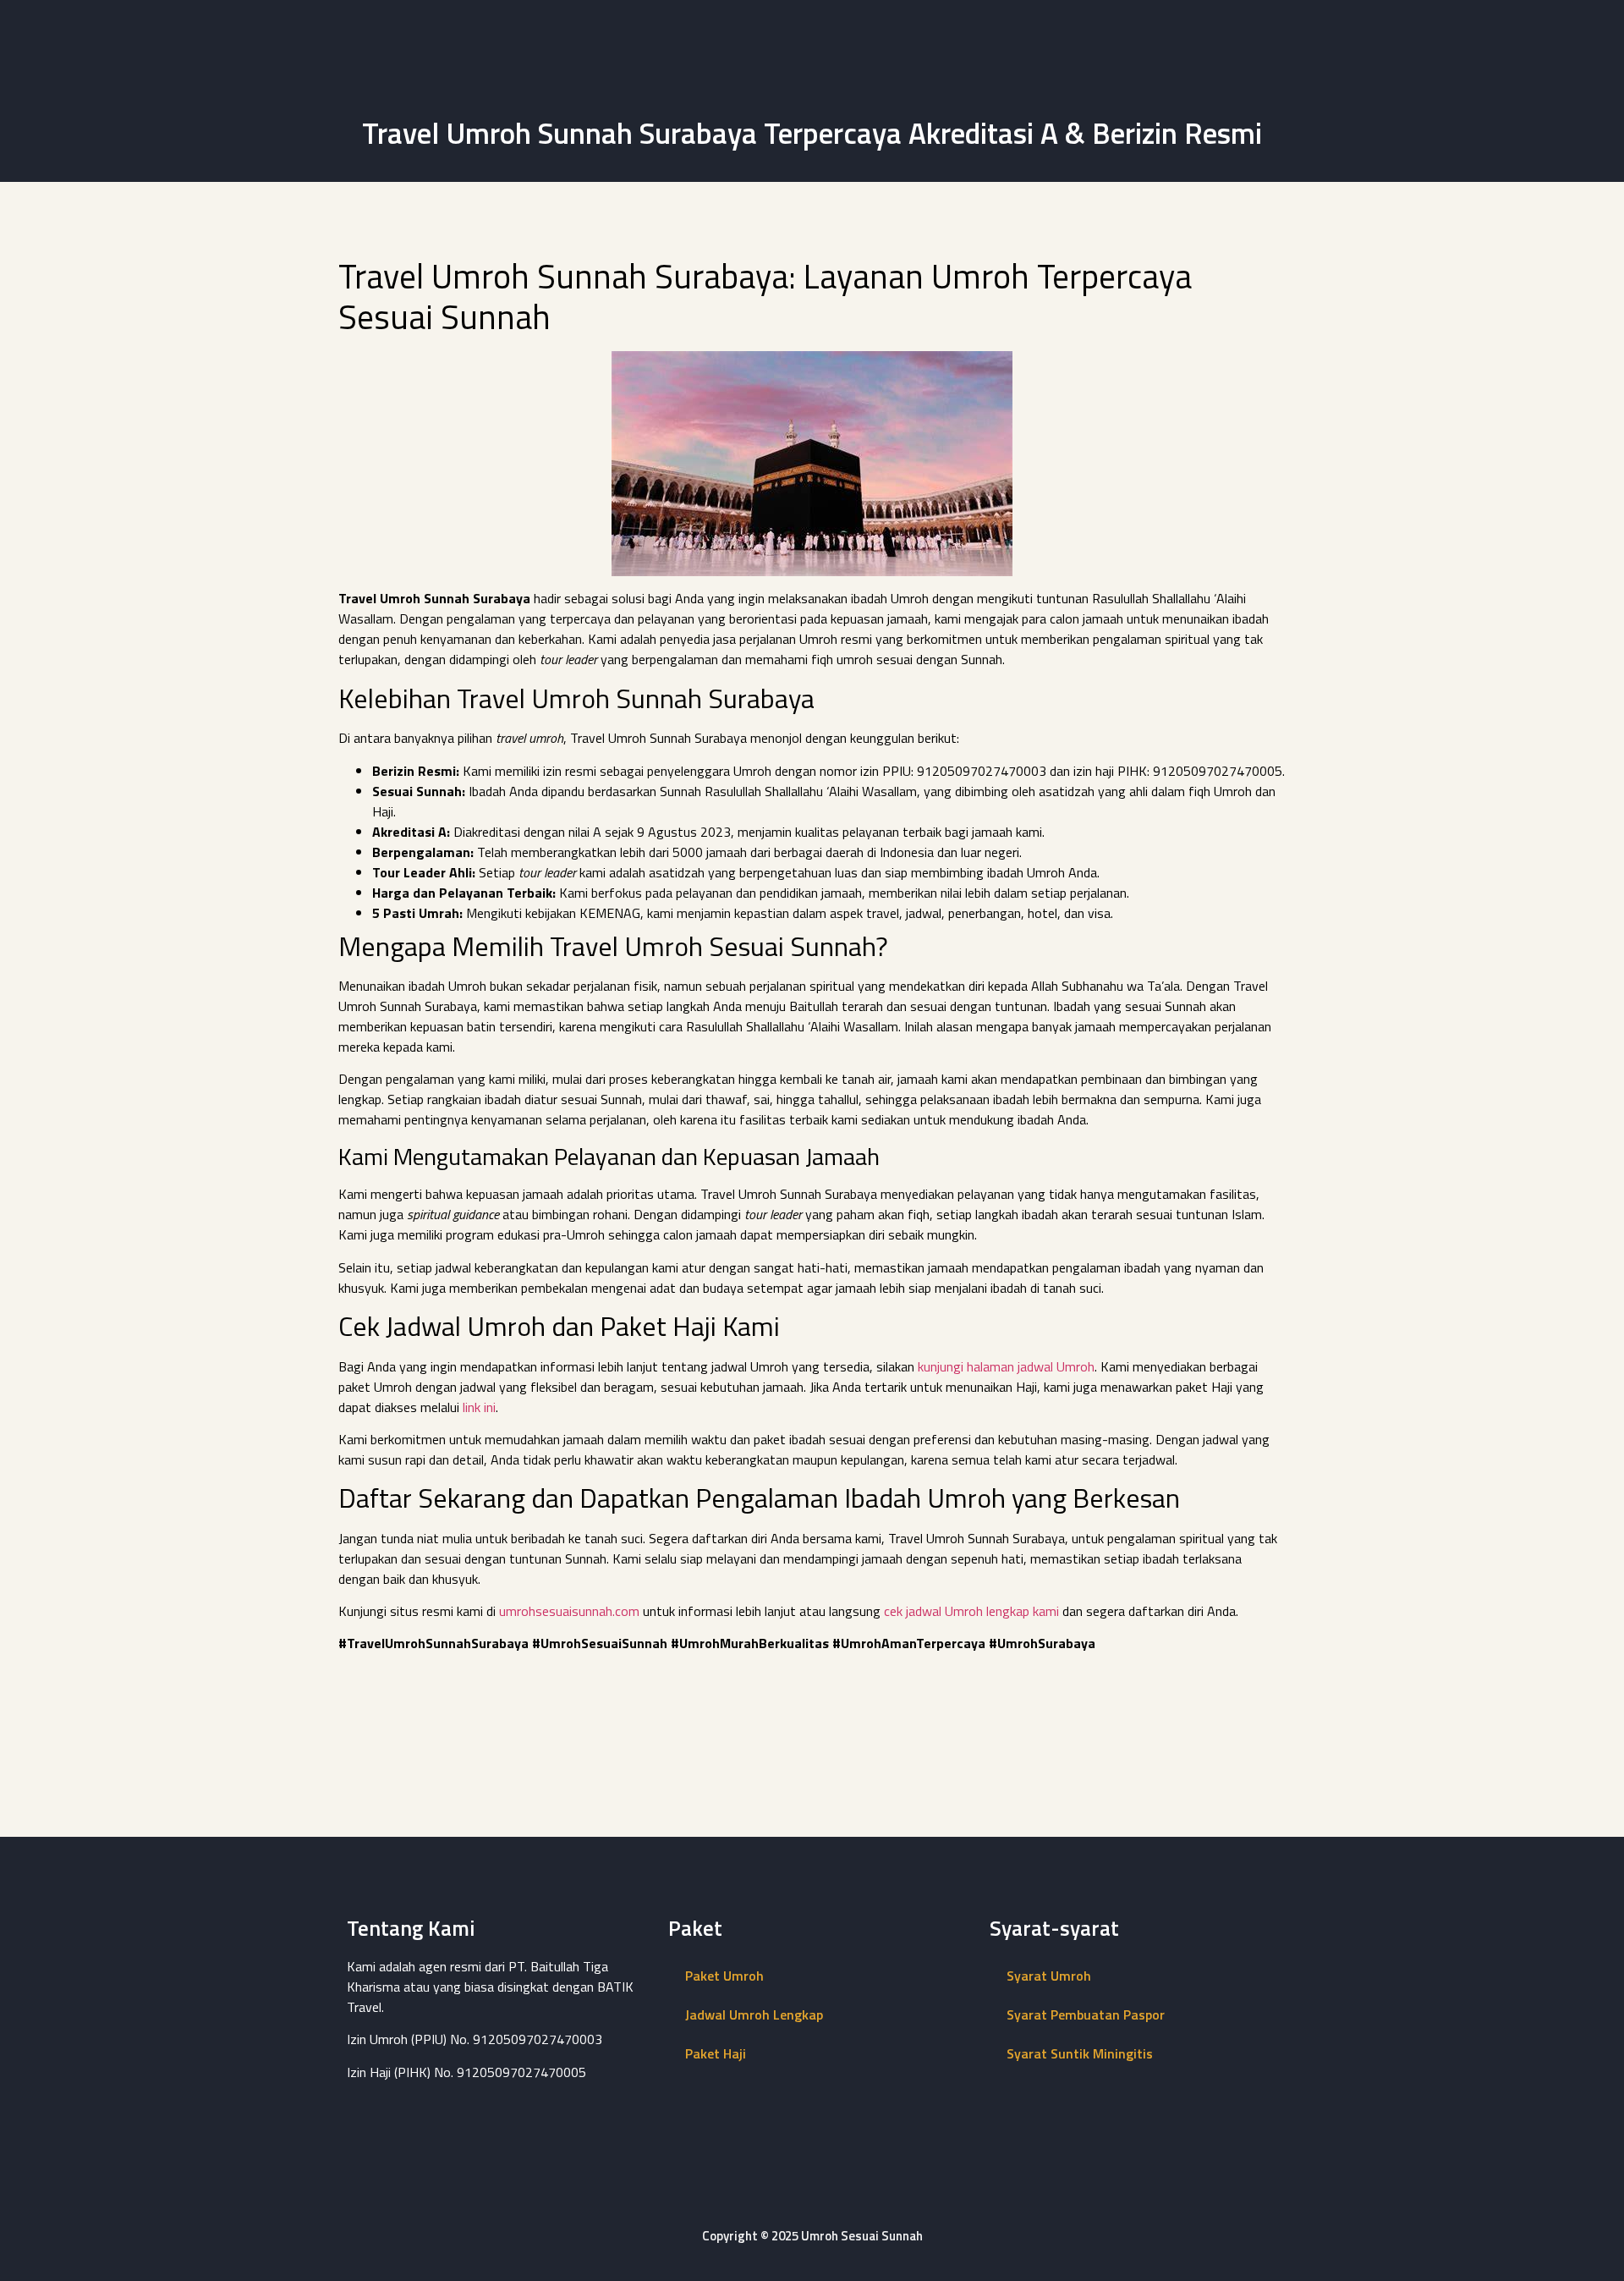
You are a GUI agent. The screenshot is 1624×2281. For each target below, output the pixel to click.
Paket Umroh (724, 1976)
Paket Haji (716, 2053)
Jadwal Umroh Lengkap (754, 2014)
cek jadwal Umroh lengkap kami (971, 1611)
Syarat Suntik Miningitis (1080, 2053)
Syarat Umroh (1049, 1976)
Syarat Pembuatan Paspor (1086, 2014)
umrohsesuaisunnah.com (569, 1611)
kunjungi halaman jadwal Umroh (1006, 1366)
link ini (479, 1407)
